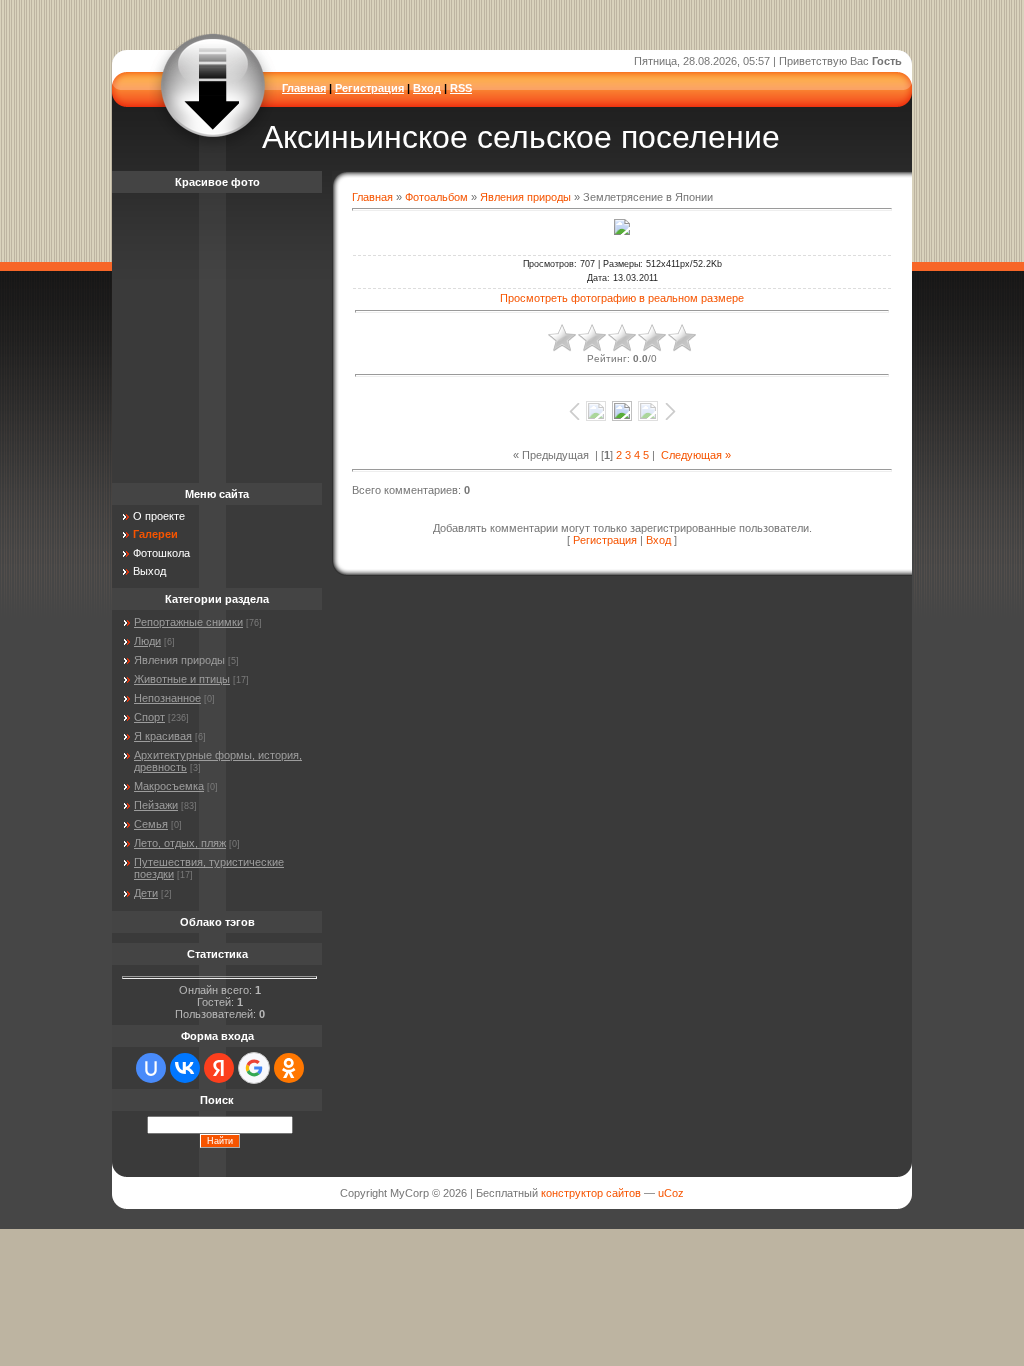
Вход (427, 88)
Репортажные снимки (188, 622)
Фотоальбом (436, 197)
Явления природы (525, 197)
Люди (147, 641)
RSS (461, 88)
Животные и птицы (182, 679)
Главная (304, 88)
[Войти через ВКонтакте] (185, 1068)
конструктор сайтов (591, 1193)
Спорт (149, 717)
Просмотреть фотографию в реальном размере (622, 298)
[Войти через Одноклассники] (289, 1068)
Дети (146, 893)
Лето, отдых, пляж (180, 843)
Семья (151, 824)
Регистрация (369, 88)
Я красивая (163, 736)
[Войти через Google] (254, 1068)
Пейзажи (156, 805)
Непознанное (167, 698)
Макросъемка (169, 786)
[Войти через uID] (151, 1068)
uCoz (671, 1193)
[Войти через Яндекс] (219, 1068)
